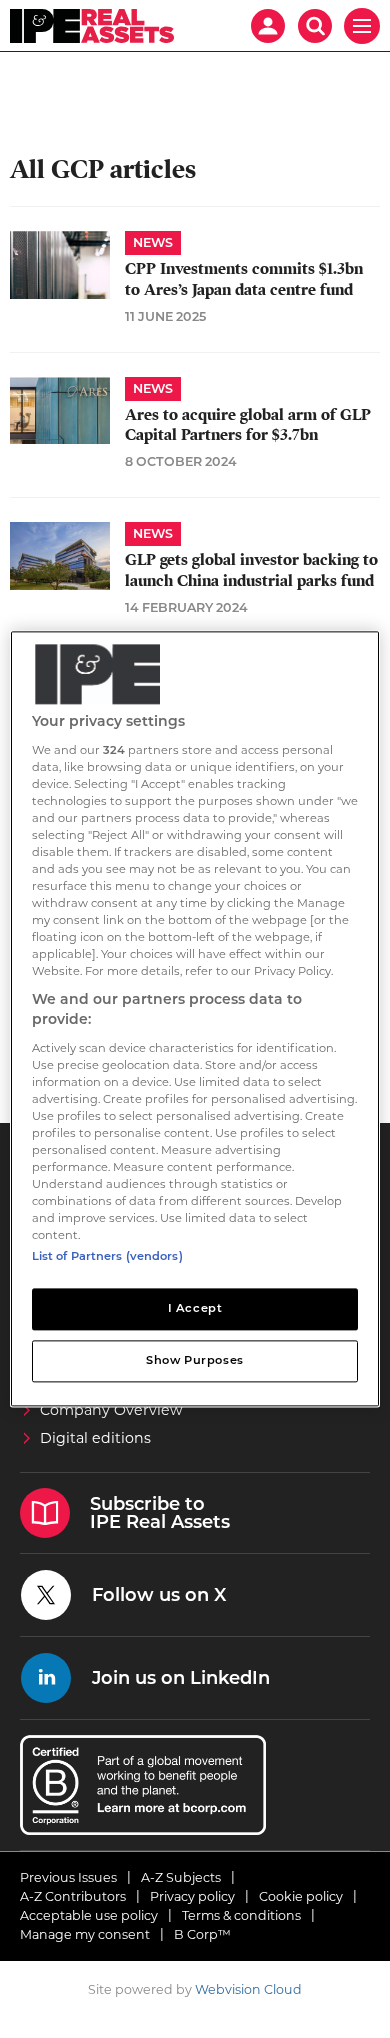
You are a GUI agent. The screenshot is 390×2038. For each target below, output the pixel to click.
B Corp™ (202, 1934)
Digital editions (95, 1438)
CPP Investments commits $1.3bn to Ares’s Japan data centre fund (244, 279)
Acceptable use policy (89, 1915)
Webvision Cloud (248, 1989)
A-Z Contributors (73, 1896)
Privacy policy (192, 1896)
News (153, 242)
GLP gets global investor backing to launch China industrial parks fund (251, 570)
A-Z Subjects (181, 1877)
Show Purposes (194, 1361)
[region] (195, 1018)
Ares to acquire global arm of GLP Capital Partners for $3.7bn (248, 425)
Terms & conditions (241, 1915)
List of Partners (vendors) (107, 1257)
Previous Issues (68, 1877)
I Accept (195, 1309)
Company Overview (111, 1410)
